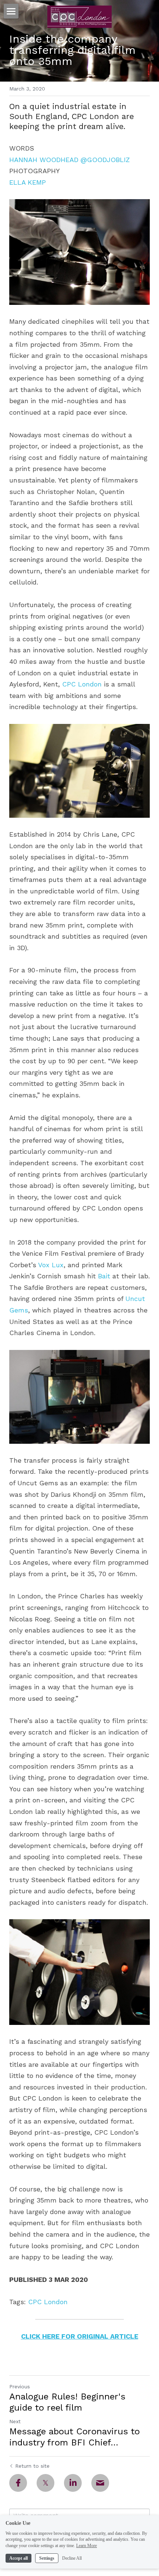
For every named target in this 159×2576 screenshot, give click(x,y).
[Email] (100, 2483)
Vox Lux (51, 1265)
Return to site (32, 2466)
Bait (104, 1276)
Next (15, 2421)
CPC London (82, 684)
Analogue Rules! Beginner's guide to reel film (67, 2402)
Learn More (87, 2546)
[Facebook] (18, 2483)
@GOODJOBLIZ (105, 160)
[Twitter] (45, 2483)
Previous (20, 2386)
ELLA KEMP (28, 182)
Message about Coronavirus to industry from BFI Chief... (75, 2437)
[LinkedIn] (73, 2483)
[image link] (79, 16)
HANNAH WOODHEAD (44, 160)
